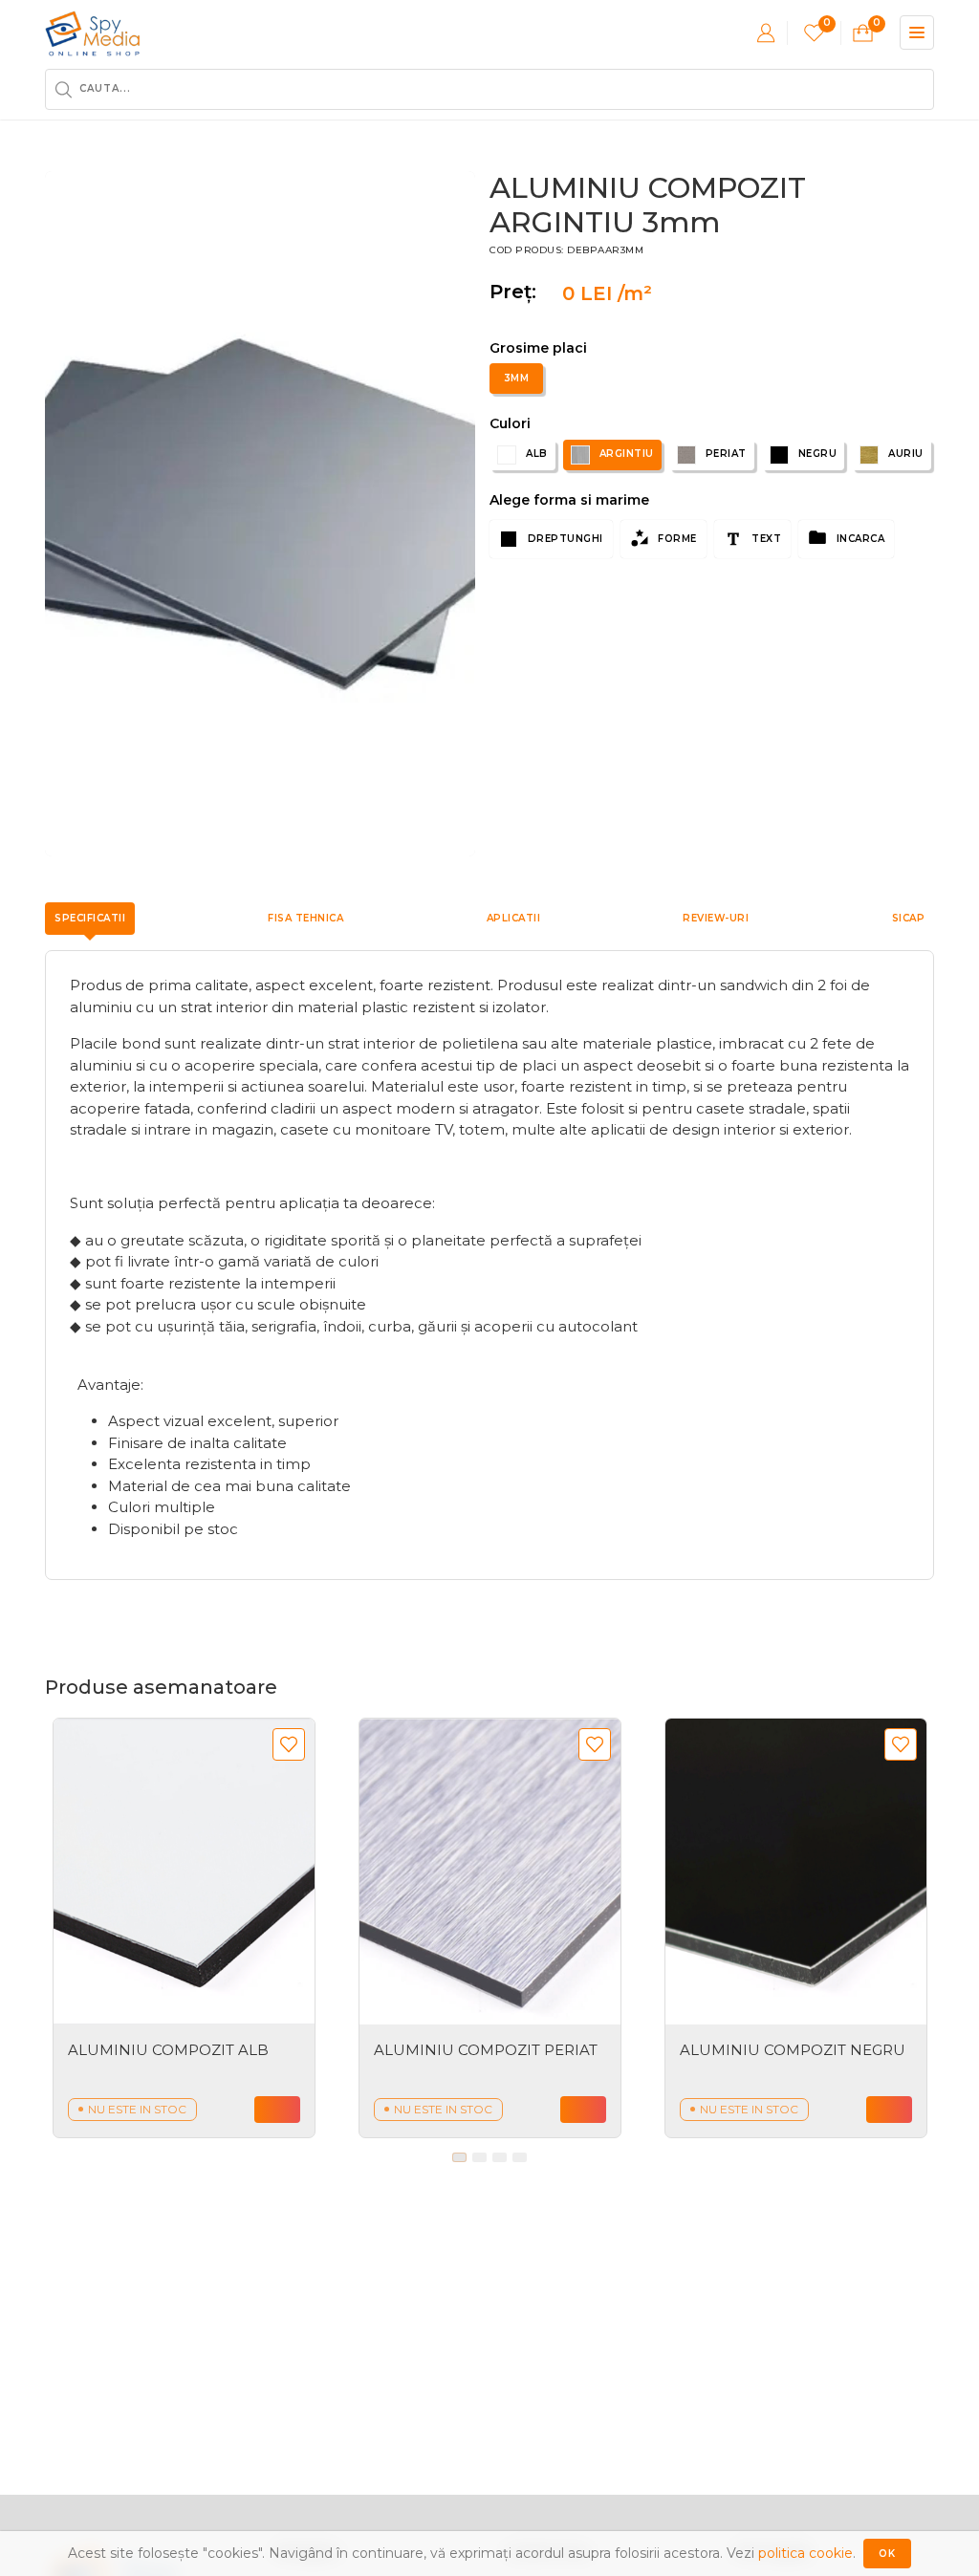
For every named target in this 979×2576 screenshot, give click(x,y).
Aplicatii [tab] (514, 918)
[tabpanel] (184, 1927)
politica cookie (805, 2553)
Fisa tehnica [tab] (305, 918)
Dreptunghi (564, 539)
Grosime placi (538, 348)
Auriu (906, 454)
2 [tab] (479, 2157)
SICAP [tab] (909, 918)
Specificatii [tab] (90, 918)
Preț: (519, 292)
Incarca (859, 539)
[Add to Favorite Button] (289, 1744)
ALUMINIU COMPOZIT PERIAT (486, 2050)
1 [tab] (459, 2157)
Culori (510, 423)
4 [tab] (520, 2157)
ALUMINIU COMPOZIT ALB (168, 2050)
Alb (537, 454)
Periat (726, 454)
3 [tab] (500, 2157)
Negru (818, 454)
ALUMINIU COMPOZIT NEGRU (793, 2050)
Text (765, 539)
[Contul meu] (766, 32)
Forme (676, 539)
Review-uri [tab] (716, 918)
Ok (887, 2554)
